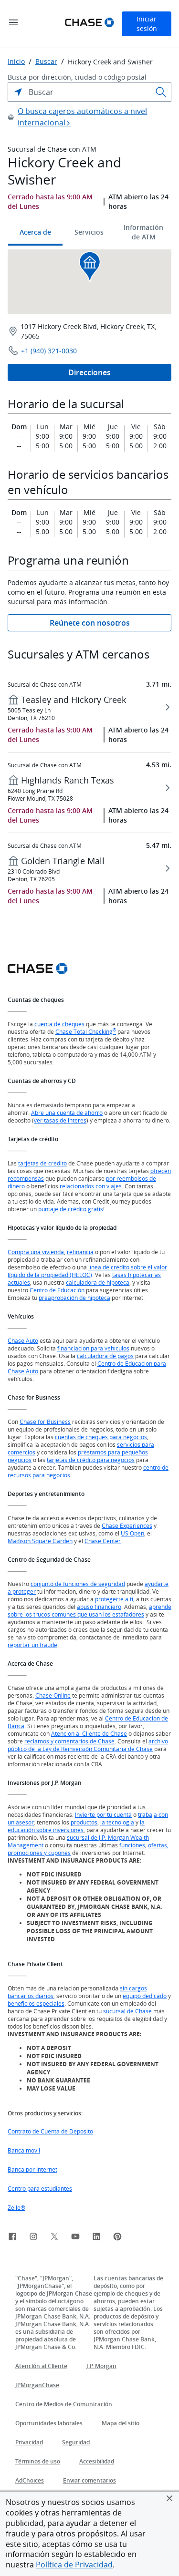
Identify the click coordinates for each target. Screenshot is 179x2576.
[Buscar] (161, 92)
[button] (169, 2498)
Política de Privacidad (74, 2565)
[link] (12, 2238)
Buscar (46, 62)
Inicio (16, 62)
